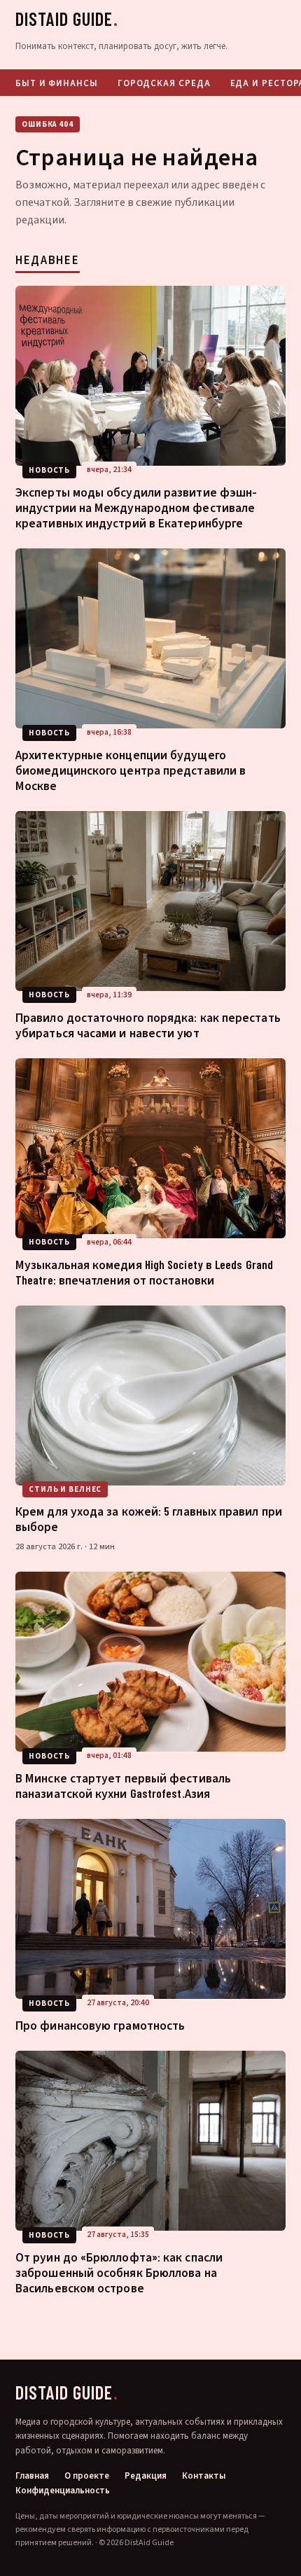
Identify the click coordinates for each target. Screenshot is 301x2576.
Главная (32, 2476)
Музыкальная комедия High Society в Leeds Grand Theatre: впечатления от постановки (144, 1272)
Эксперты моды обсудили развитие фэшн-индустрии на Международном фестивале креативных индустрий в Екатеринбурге (136, 507)
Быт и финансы (57, 83)
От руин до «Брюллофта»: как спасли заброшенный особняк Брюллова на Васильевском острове (119, 2272)
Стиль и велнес (65, 1489)
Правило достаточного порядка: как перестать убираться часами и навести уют (148, 1025)
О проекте (87, 2476)
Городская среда (164, 83)
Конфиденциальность (63, 2491)
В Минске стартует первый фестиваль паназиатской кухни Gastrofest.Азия (123, 1785)
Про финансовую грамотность (100, 2025)
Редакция (146, 2476)
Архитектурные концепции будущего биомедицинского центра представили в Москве (131, 770)
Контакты (204, 2476)
